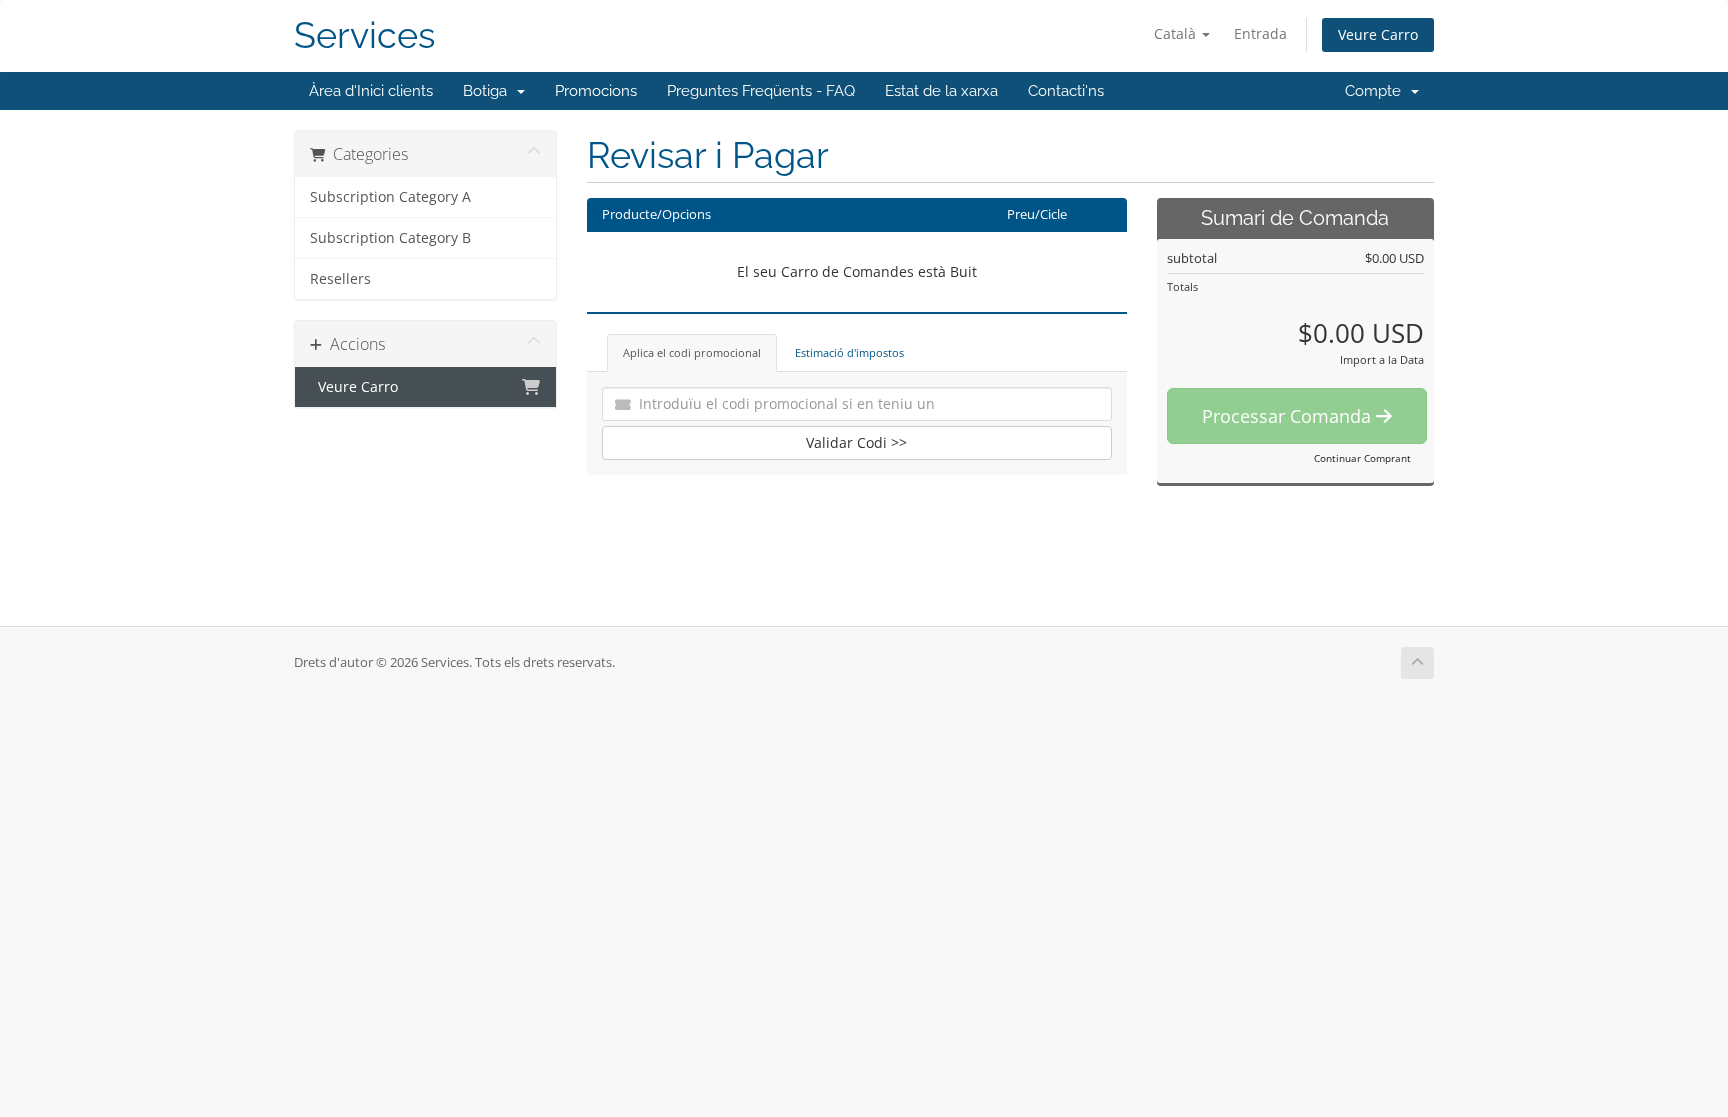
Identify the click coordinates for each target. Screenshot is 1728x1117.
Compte (1377, 91)
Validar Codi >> (856, 442)
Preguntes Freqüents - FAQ (761, 91)
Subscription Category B (390, 238)
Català (1177, 33)
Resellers (340, 279)
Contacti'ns (1066, 91)
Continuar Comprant (1362, 458)
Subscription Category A (390, 197)
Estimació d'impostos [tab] (849, 352)
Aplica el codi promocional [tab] (692, 352)
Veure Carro (1378, 34)
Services (364, 35)
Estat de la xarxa (941, 91)
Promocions (596, 91)
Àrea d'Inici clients (371, 91)
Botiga (489, 91)
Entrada (1260, 33)
